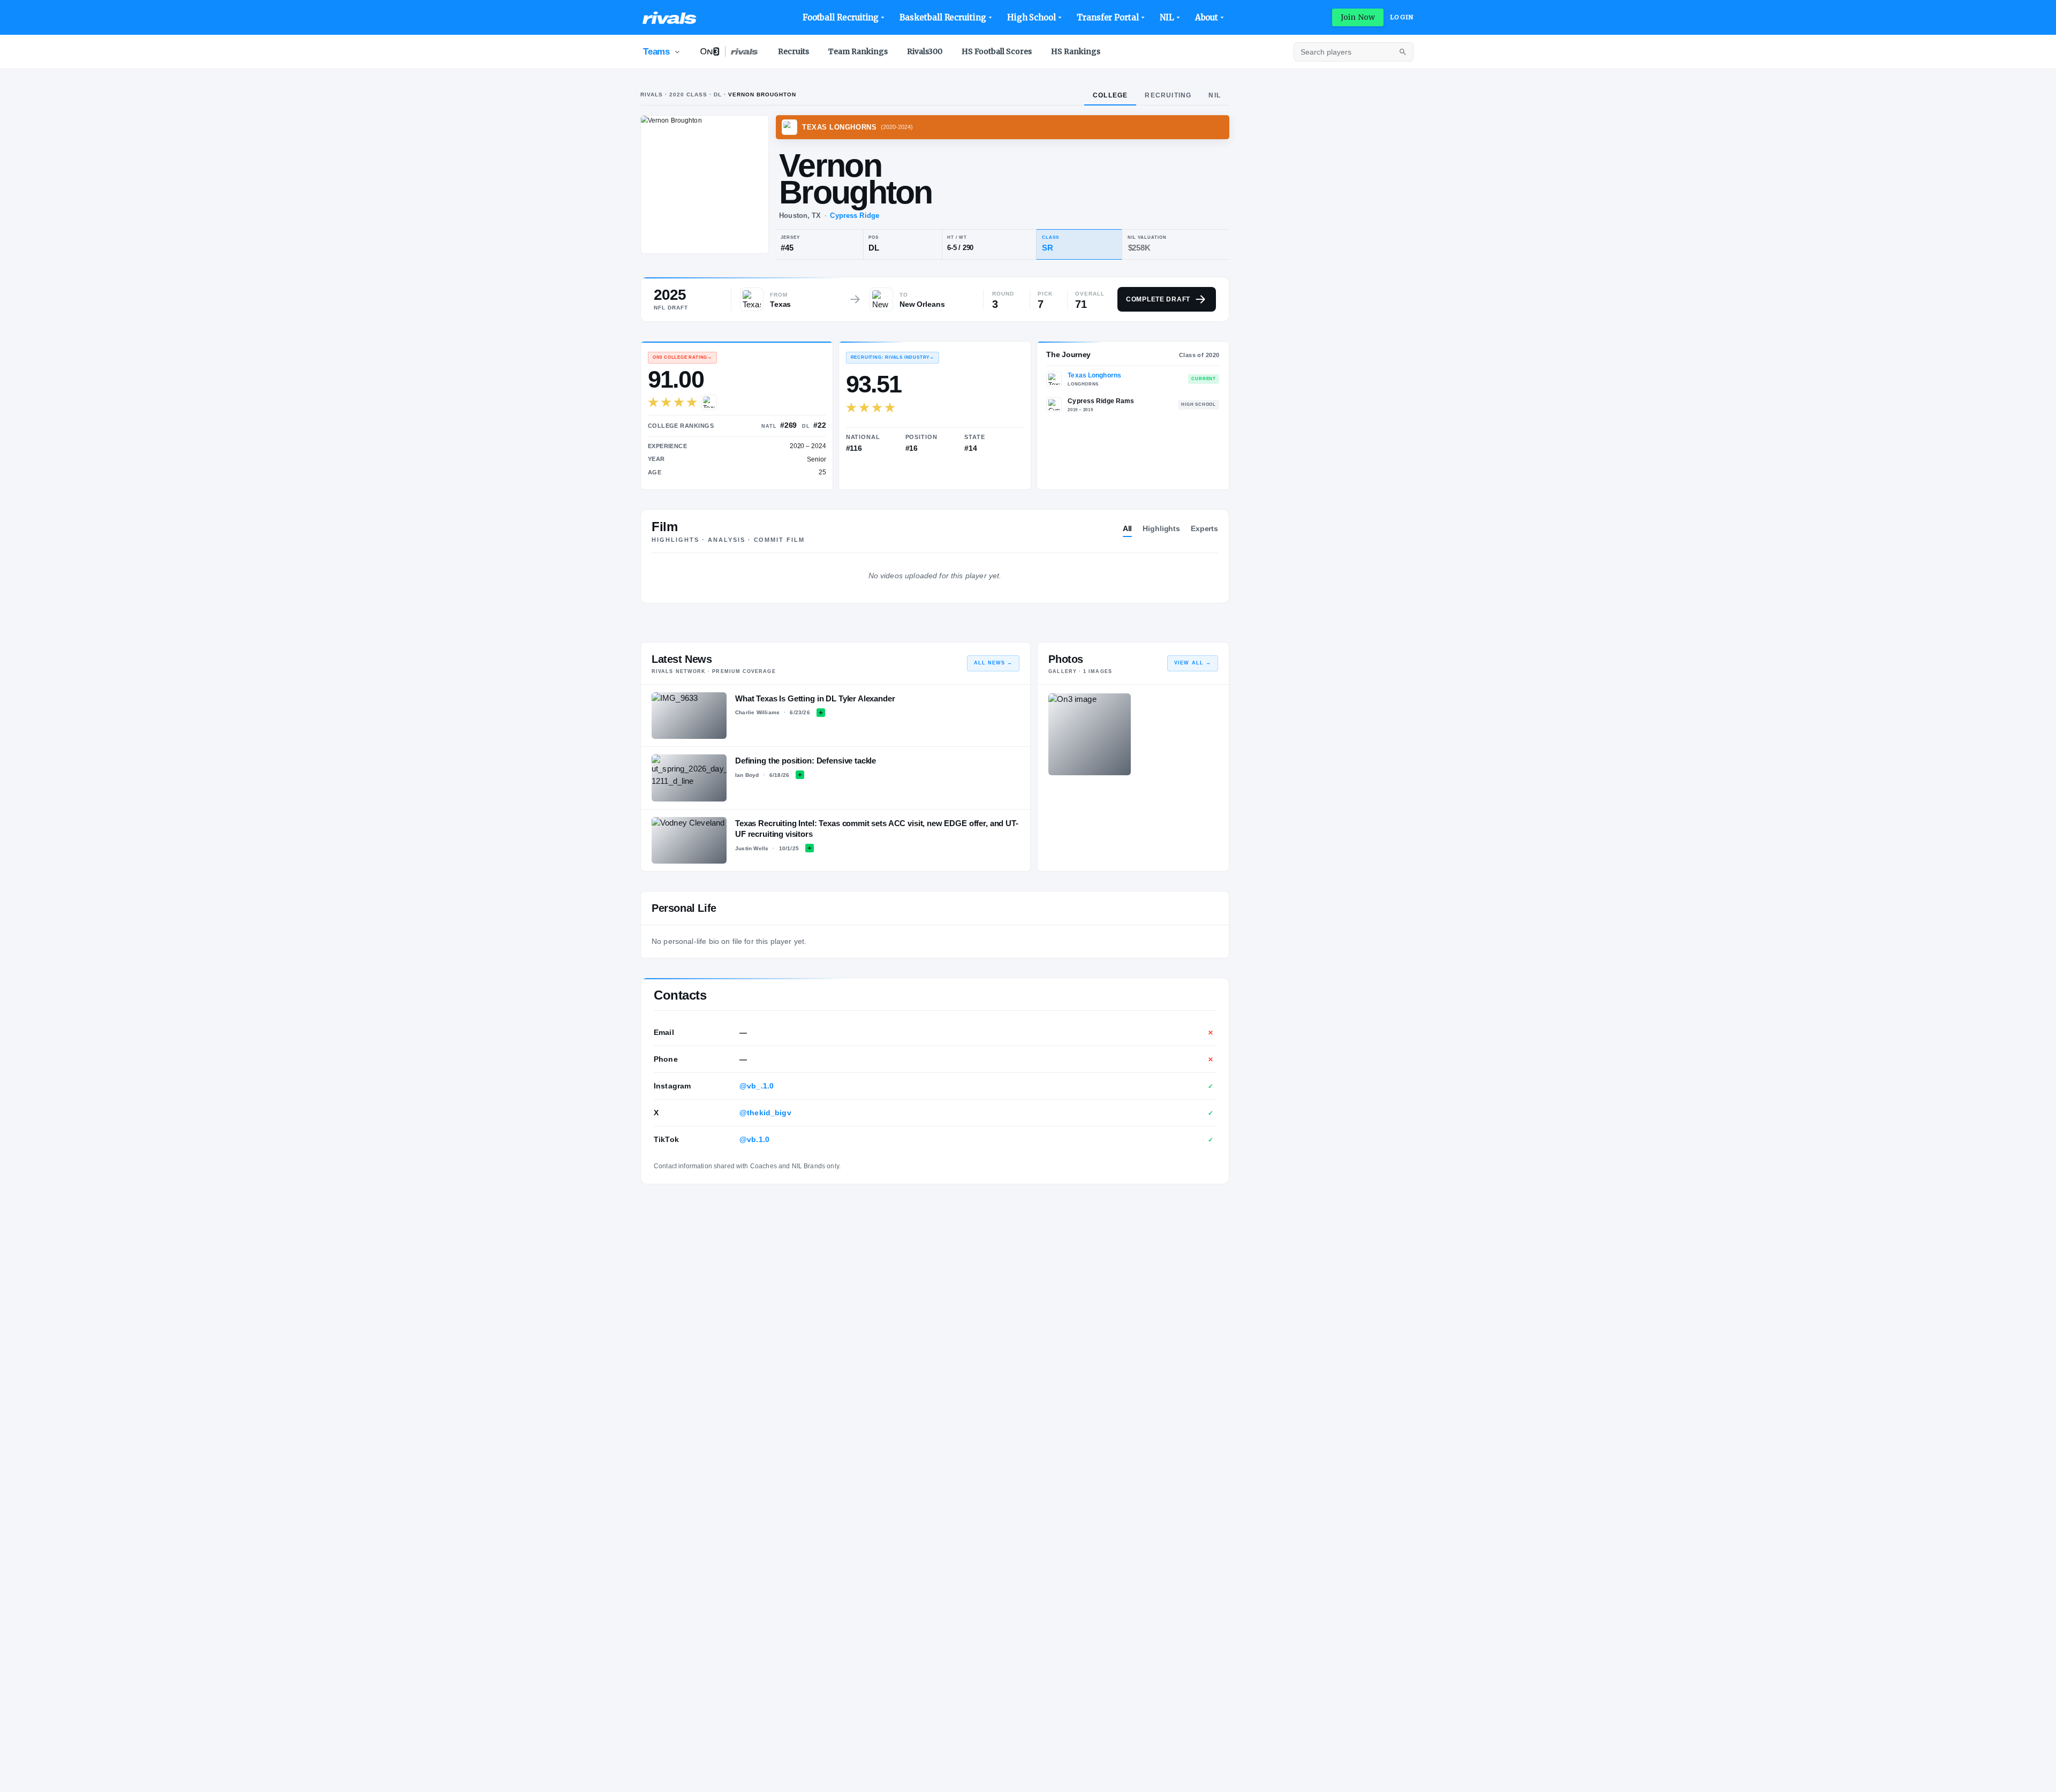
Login (1402, 17)
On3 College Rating (682, 357)
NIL (1167, 17)
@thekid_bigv (765, 1113)
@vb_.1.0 (757, 1086)
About (1207, 17)
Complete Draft (1158, 299)
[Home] (670, 18)
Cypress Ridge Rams (1101, 401)
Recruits (793, 51)
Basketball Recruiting (943, 17)
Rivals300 (925, 51)
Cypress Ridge (855, 216)
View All (1193, 663)
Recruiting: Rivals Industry (893, 357)
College (1110, 95)
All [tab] (1128, 528)
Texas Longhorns (1094, 375)
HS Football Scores (997, 51)
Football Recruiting (841, 17)
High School (1031, 17)
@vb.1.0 (754, 1139)
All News (993, 663)
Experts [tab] (1204, 528)
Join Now (1358, 17)
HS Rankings (1076, 51)
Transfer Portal (1108, 17)
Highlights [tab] (1161, 528)
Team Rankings (858, 51)
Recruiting (1168, 95)
